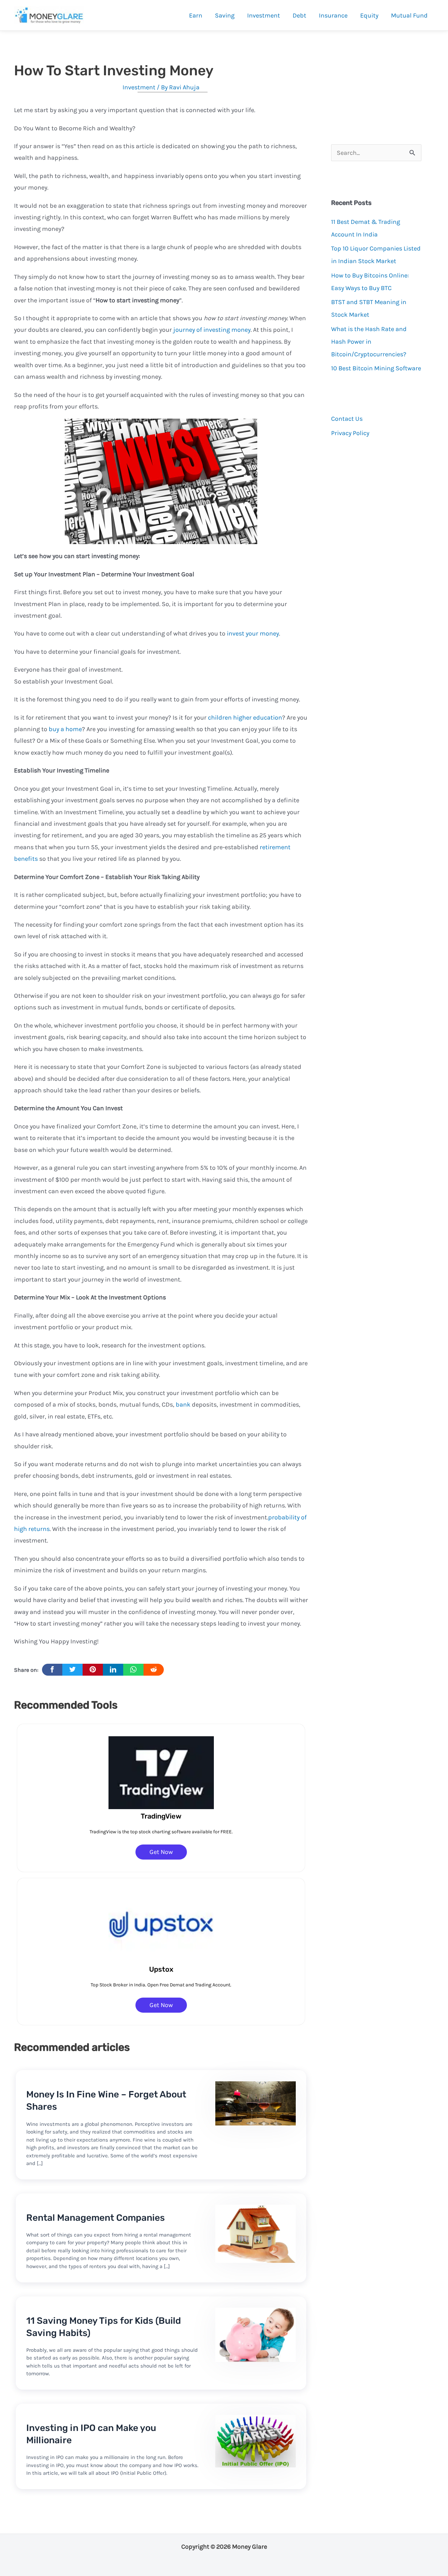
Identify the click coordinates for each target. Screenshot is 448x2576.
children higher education (245, 717)
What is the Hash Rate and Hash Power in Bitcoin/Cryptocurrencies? (369, 342)
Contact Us (347, 419)
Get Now (161, 1852)
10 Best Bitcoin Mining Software (376, 368)
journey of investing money (212, 330)
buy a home (65, 729)
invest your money (253, 633)
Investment (139, 87)
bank (183, 1404)
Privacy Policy (350, 433)
